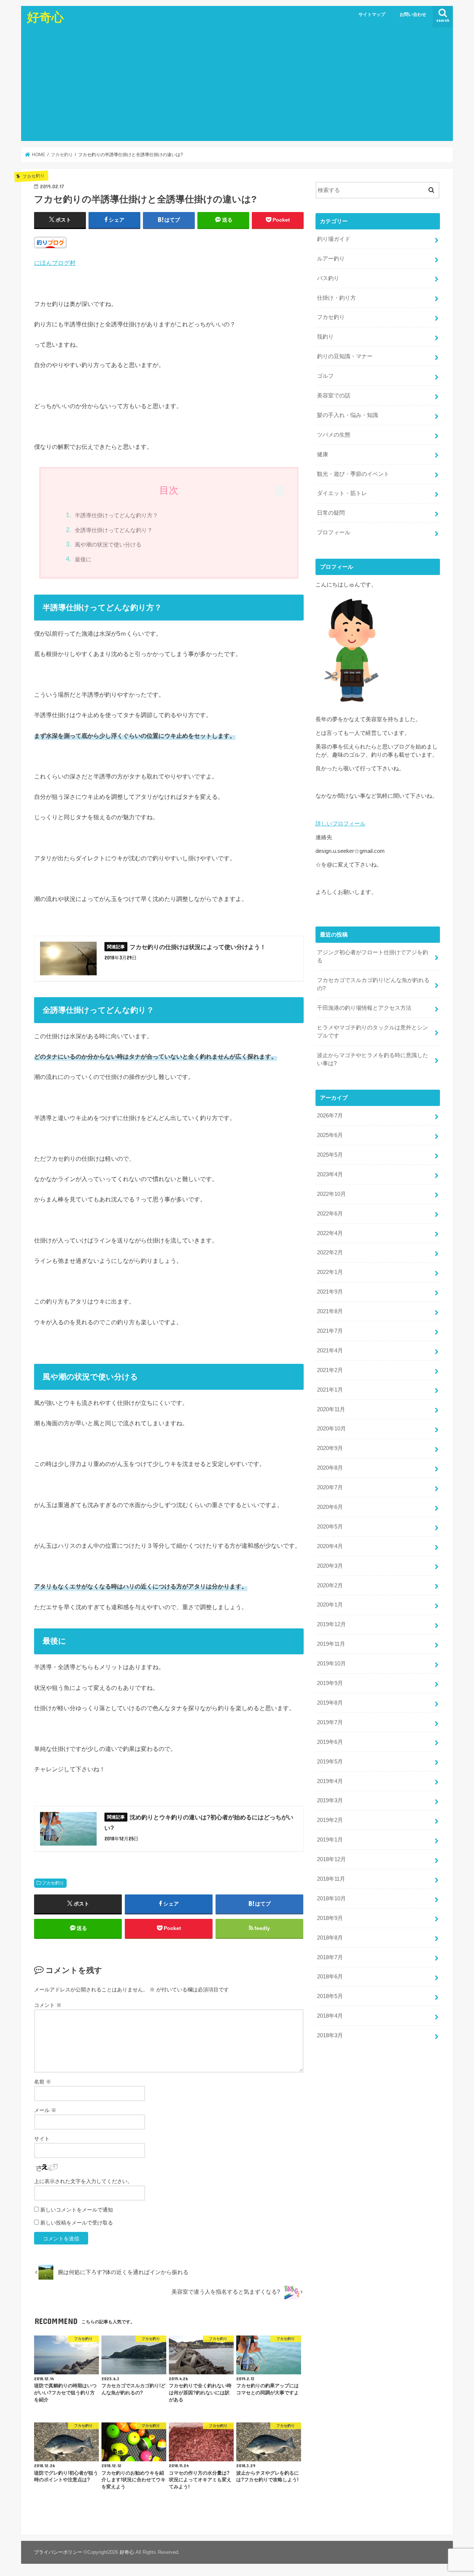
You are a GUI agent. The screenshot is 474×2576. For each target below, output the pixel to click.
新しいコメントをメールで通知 (77, 2210)
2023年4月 (330, 1174)
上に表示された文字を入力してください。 (83, 2181)
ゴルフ (325, 376)
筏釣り (325, 337)
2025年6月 (330, 1135)
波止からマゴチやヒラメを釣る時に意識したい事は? (373, 1059)
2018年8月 (330, 1938)
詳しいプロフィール (341, 824)
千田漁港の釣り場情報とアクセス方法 (364, 1008)
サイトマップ (372, 14)
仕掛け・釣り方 (336, 298)
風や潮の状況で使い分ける (108, 544)
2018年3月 (330, 2035)
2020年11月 (331, 1409)
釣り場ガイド (334, 239)
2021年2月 (330, 1370)
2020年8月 (330, 1468)
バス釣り (328, 278)
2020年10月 (331, 1429)
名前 (43, 2082)
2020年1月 (330, 1605)
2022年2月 (330, 1252)
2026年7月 (330, 1116)
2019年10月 (331, 1664)
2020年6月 (330, 1507)
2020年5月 (330, 1527)
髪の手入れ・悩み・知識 (348, 415)
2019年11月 (331, 1644)
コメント (48, 2005)
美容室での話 (334, 396)
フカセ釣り (53, 1883)
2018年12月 (331, 1859)
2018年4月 (330, 2016)
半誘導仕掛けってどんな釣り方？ (116, 515)
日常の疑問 (331, 513)
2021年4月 (330, 1351)
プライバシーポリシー (58, 2552)
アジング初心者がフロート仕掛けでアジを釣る (373, 956)
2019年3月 (330, 1800)
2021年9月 (330, 1292)
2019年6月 (330, 1742)
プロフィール (334, 532)
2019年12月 (331, 1624)
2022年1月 (330, 1272)
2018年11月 (331, 1879)
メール (45, 2110)
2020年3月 (330, 1566)
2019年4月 (330, 1781)
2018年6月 (330, 1977)
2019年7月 (330, 1722)
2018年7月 (330, 1957)
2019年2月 (330, 1820)
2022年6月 (330, 1214)
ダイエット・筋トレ (342, 493)
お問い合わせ (413, 14)
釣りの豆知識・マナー (345, 356)
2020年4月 (330, 1546)
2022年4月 (330, 1233)
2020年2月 (330, 1585)
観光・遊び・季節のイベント (353, 474)
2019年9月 (330, 1683)
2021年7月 (330, 1331)
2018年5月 (330, 1996)
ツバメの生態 (334, 435)
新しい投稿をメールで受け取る (77, 2223)
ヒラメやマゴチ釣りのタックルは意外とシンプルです (373, 1032)
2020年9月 (330, 1448)
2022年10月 (331, 1194)
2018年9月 (330, 1918)
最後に (83, 559)
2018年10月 (331, 1899)
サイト (42, 2139)
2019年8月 (330, 1703)
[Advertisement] (237, 85)
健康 (323, 454)
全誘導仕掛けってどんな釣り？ (114, 530)
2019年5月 (330, 1762)
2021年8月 (330, 1311)
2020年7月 (330, 1487)
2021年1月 (330, 1390)
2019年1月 (330, 1840)
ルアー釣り (331, 259)
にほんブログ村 (55, 263)
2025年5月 (330, 1155)
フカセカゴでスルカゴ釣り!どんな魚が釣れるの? (373, 984)
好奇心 (45, 17)
